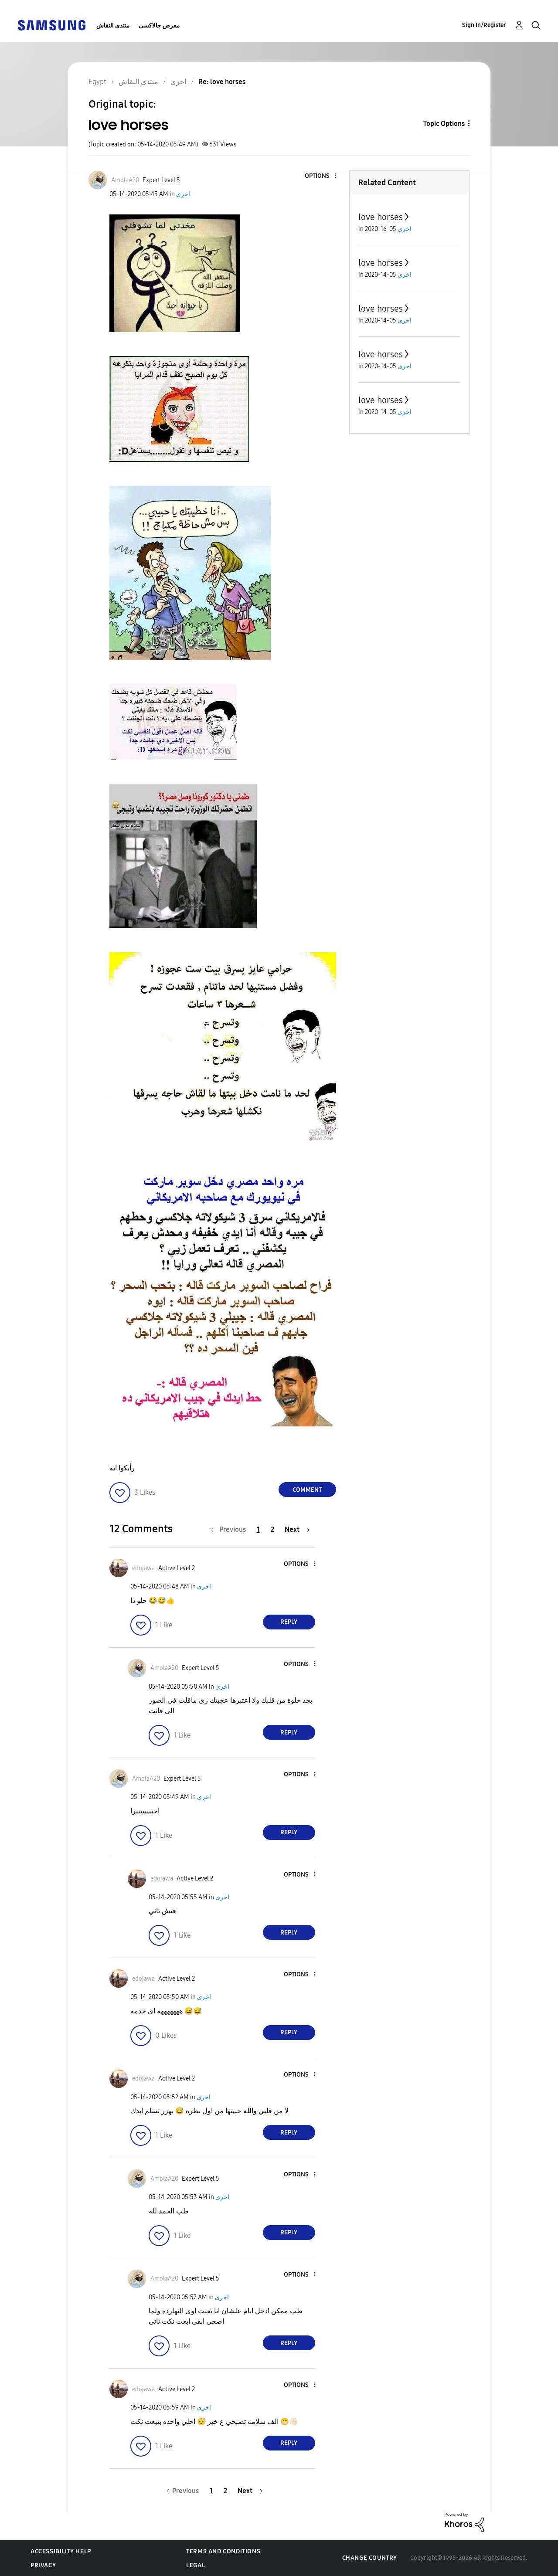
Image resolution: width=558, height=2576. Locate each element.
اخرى (183, 194)
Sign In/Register (484, 25)
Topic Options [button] (444, 124)
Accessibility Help (61, 2551)
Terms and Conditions (223, 2551)
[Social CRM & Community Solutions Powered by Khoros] (464, 2521)
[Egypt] (51, 25)
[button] (321, 176)
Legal (196, 2565)
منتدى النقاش (113, 25)
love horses (381, 217)
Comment (307, 1490)
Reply (289, 1622)
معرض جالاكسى (159, 25)
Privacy (43, 2565)
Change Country (370, 2558)
